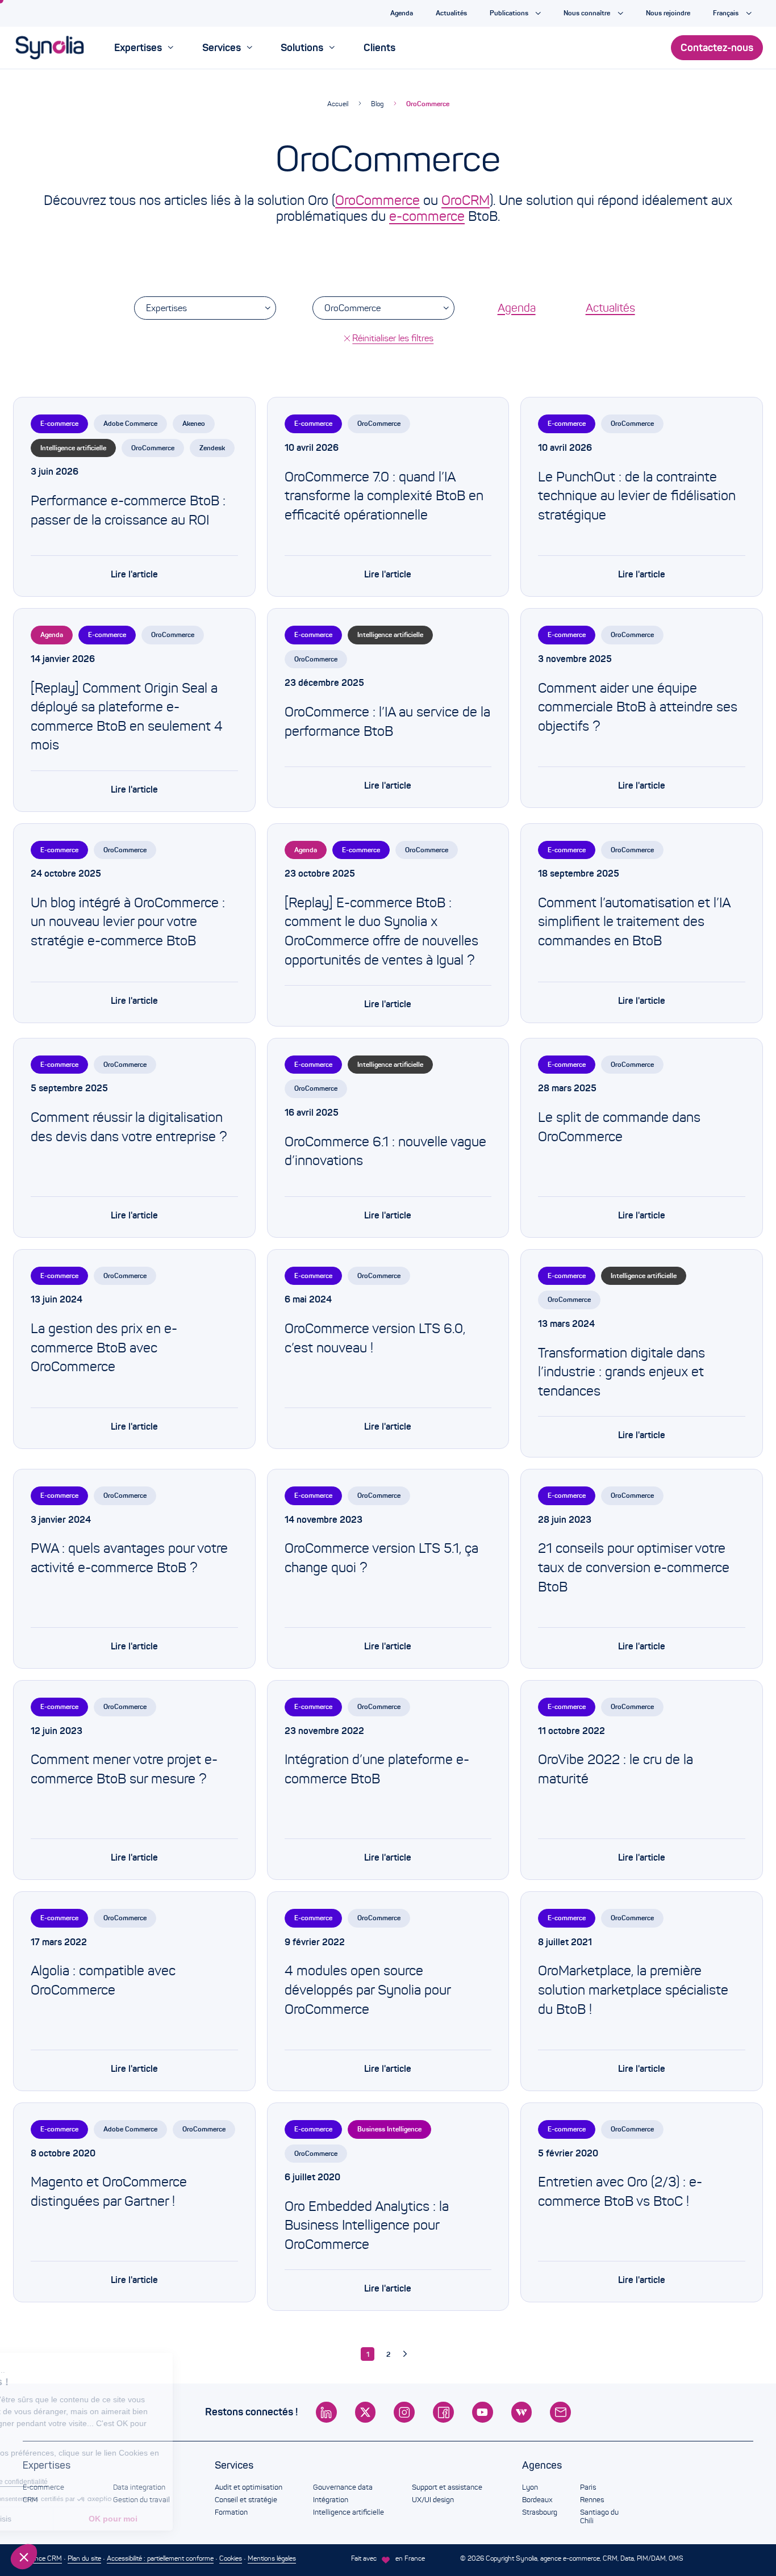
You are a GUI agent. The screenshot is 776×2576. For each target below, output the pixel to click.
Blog (377, 104)
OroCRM (466, 200)
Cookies (231, 2558)
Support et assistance (447, 2487)
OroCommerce (428, 104)
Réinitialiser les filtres (393, 338)
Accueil (338, 104)
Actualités (610, 308)
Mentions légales (272, 2558)
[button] (24, 2557)
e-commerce (427, 216)
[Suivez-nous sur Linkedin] (326, 2412)
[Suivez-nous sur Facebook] (443, 2412)
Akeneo (194, 423)
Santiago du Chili (599, 2517)
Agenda (517, 308)
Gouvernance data (343, 2487)
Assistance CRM (37, 2558)
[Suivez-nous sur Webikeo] (522, 2412)
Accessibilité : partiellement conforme (160, 2558)
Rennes (592, 2500)
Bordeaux (537, 2500)
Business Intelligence (389, 2129)
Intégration (331, 2500)
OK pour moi (190, 2519)
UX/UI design (433, 2500)
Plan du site (84, 2558)
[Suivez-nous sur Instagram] (404, 2412)
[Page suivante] (408, 2354)
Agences (542, 2465)
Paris (588, 2487)
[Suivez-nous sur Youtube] (483, 2412)
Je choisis (71, 2519)
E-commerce (59, 423)
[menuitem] (144, 48)
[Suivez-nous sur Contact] (560, 2412)
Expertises (166, 308)
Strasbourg (540, 2512)
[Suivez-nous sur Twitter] (366, 2412)
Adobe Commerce (130, 423)
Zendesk (212, 448)
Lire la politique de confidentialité (74, 2482)
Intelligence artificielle (73, 448)
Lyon (530, 2487)
